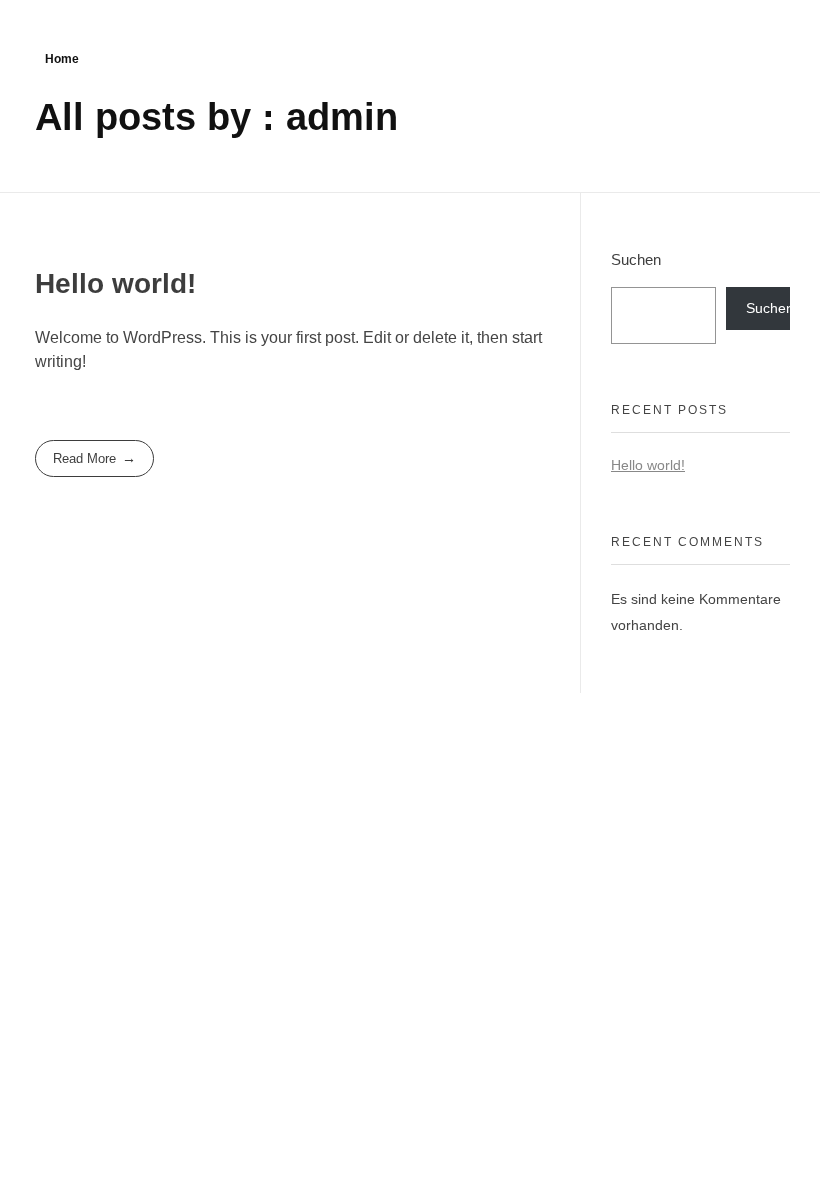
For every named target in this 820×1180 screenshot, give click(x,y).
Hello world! (115, 283)
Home (62, 59)
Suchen (636, 259)
